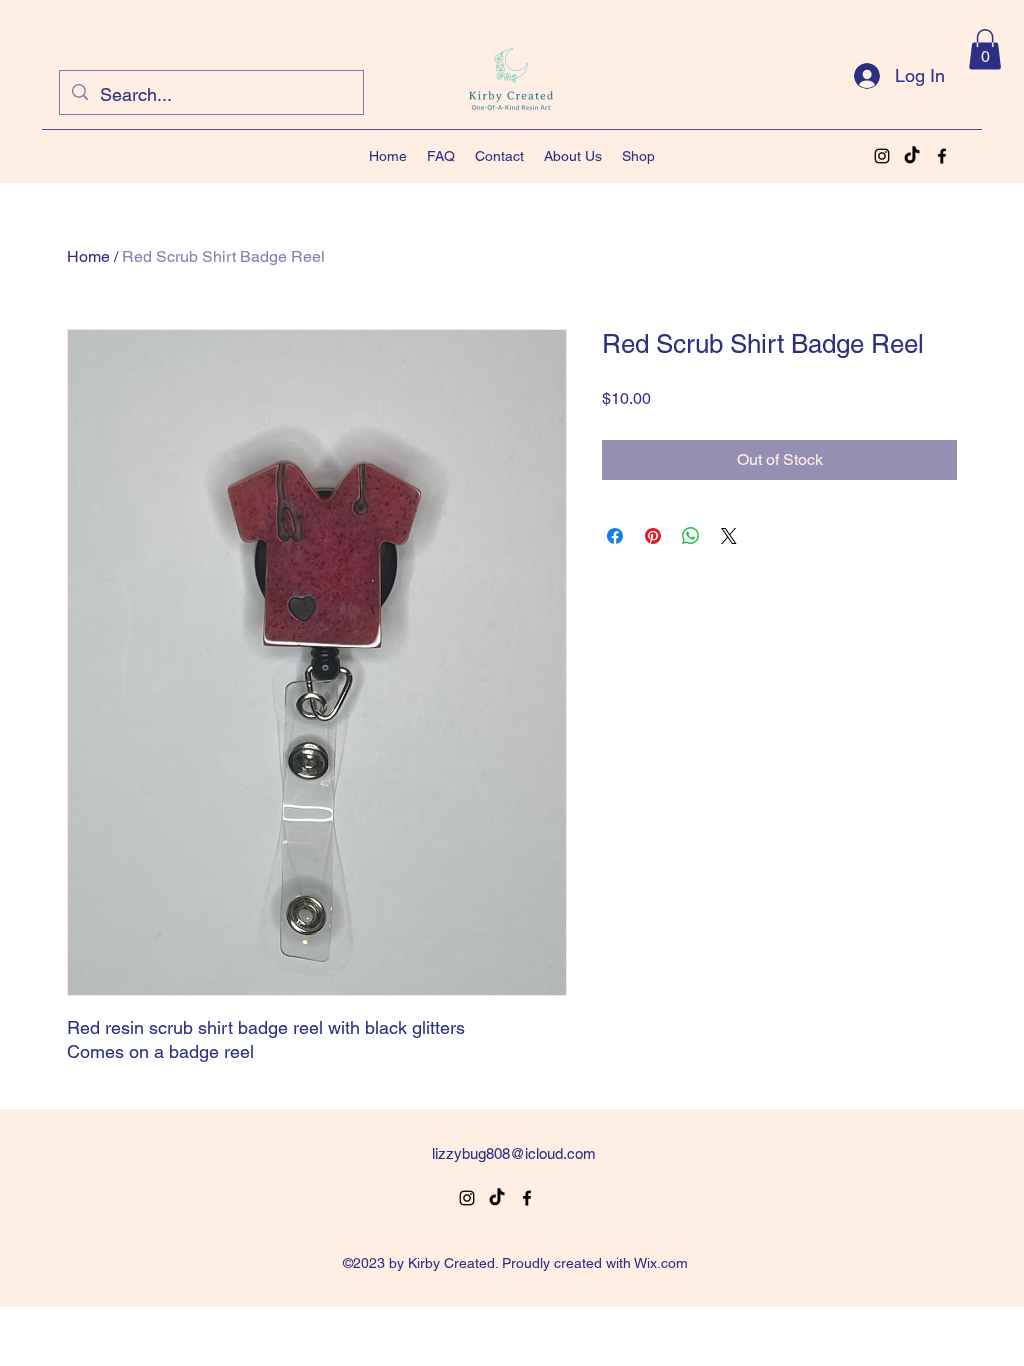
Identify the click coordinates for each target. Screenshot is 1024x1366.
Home (88, 256)
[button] (985, 49)
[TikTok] (912, 156)
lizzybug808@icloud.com (514, 1153)
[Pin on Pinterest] (653, 536)
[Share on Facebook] (615, 536)
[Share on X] (729, 536)
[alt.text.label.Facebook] (942, 156)
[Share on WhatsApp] (691, 536)
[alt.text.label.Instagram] (882, 156)
